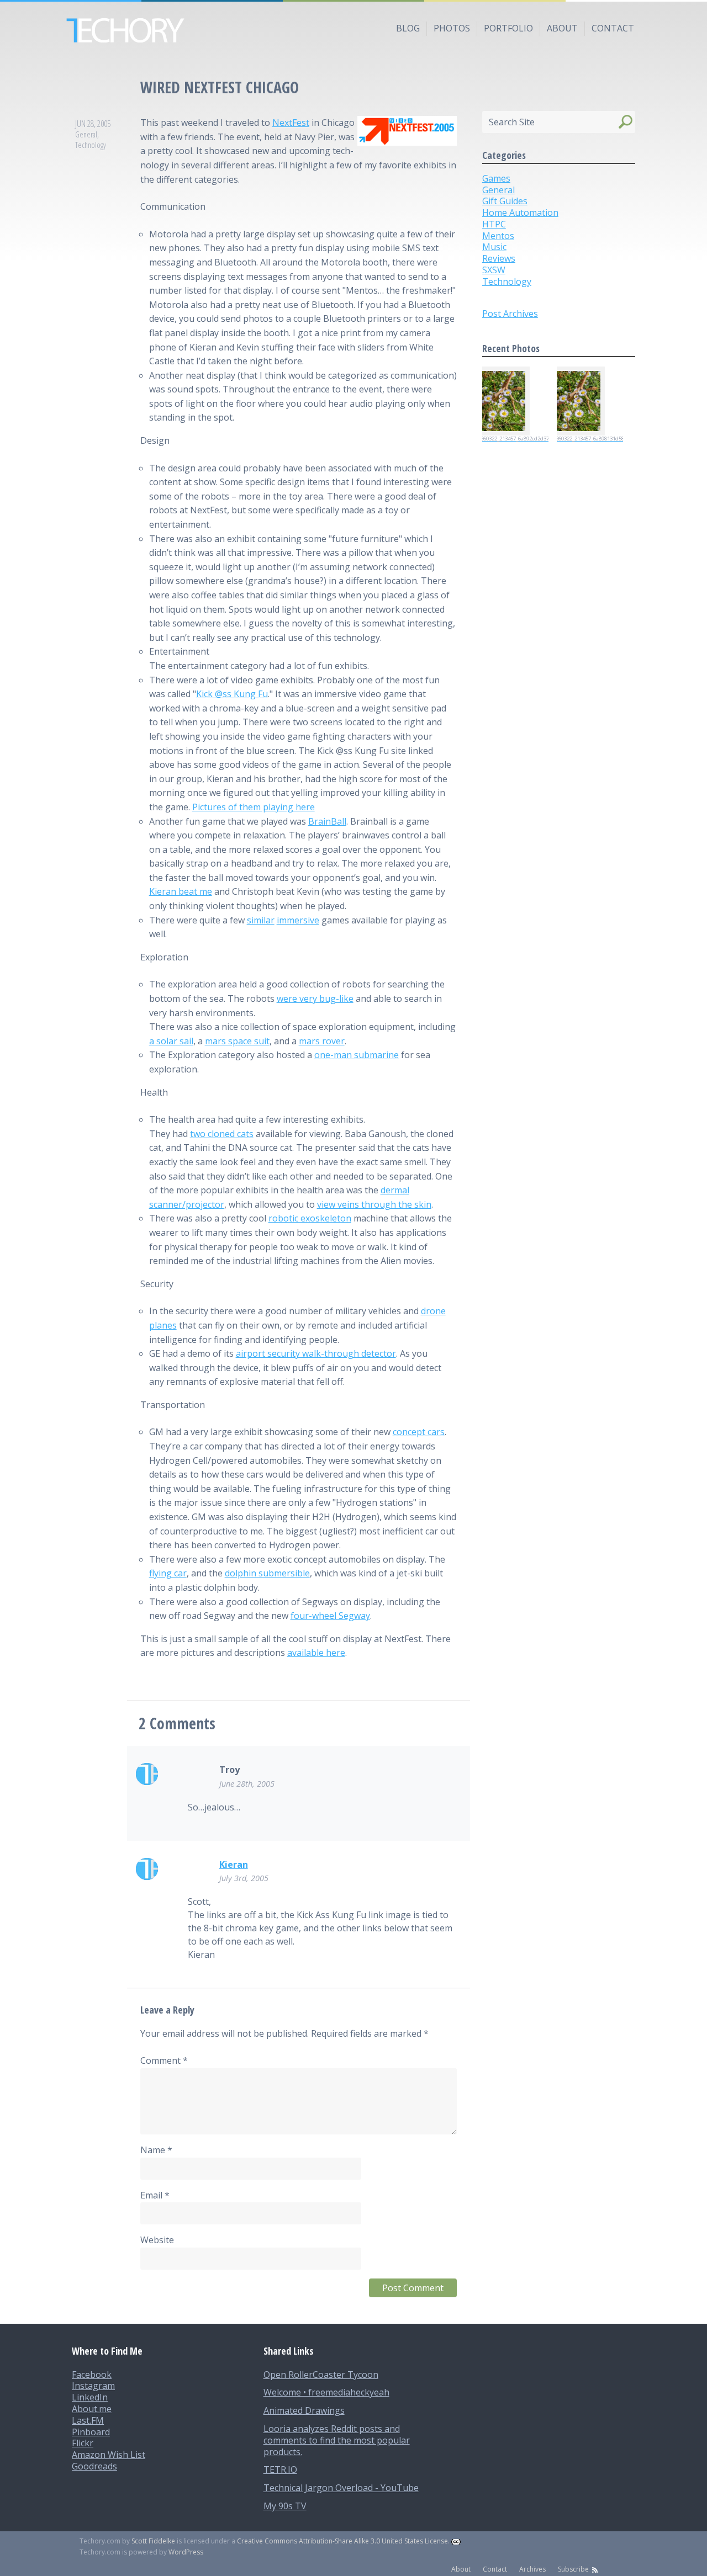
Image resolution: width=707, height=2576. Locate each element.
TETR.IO (280, 2469)
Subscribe (573, 2569)
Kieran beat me (181, 891)
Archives (532, 2569)
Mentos (498, 236)
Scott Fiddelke (153, 2541)
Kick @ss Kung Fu (232, 694)
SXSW (494, 270)
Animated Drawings (304, 2410)
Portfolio (508, 28)
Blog (408, 28)
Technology (91, 145)
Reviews (499, 258)
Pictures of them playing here (254, 807)
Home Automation (520, 213)
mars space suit (237, 1041)
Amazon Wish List (109, 2455)
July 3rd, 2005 (244, 1878)
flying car (168, 1573)
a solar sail (171, 1041)
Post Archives (510, 314)
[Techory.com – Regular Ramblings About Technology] (353, 30)
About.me (92, 2409)
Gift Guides (505, 201)
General (86, 134)
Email (155, 2195)
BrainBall (327, 821)
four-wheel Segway (330, 1616)
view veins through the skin (374, 1204)
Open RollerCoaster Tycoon (321, 2375)
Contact (613, 28)
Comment (164, 2060)
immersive (298, 920)
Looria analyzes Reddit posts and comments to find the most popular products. (337, 2440)
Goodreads (94, 2466)
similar (261, 920)
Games (496, 178)
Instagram (93, 2386)
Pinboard (91, 2432)
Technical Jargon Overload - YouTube (341, 2488)
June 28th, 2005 (247, 1784)
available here (316, 1653)
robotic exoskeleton (310, 1218)
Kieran (234, 1865)
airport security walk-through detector (316, 1353)
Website (157, 2240)
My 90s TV (285, 2506)
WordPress (186, 2552)
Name (156, 2150)
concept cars (419, 1432)
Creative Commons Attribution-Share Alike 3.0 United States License (342, 2541)
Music (494, 247)
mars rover (322, 1041)
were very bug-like (315, 998)
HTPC (494, 224)
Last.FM (88, 2420)
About (562, 28)
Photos (452, 28)
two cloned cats (222, 1134)
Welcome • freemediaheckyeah (326, 2392)
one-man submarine (357, 1055)
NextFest (291, 123)
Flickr (83, 2443)
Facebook (92, 2375)
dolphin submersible (267, 1573)
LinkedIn (90, 2397)
